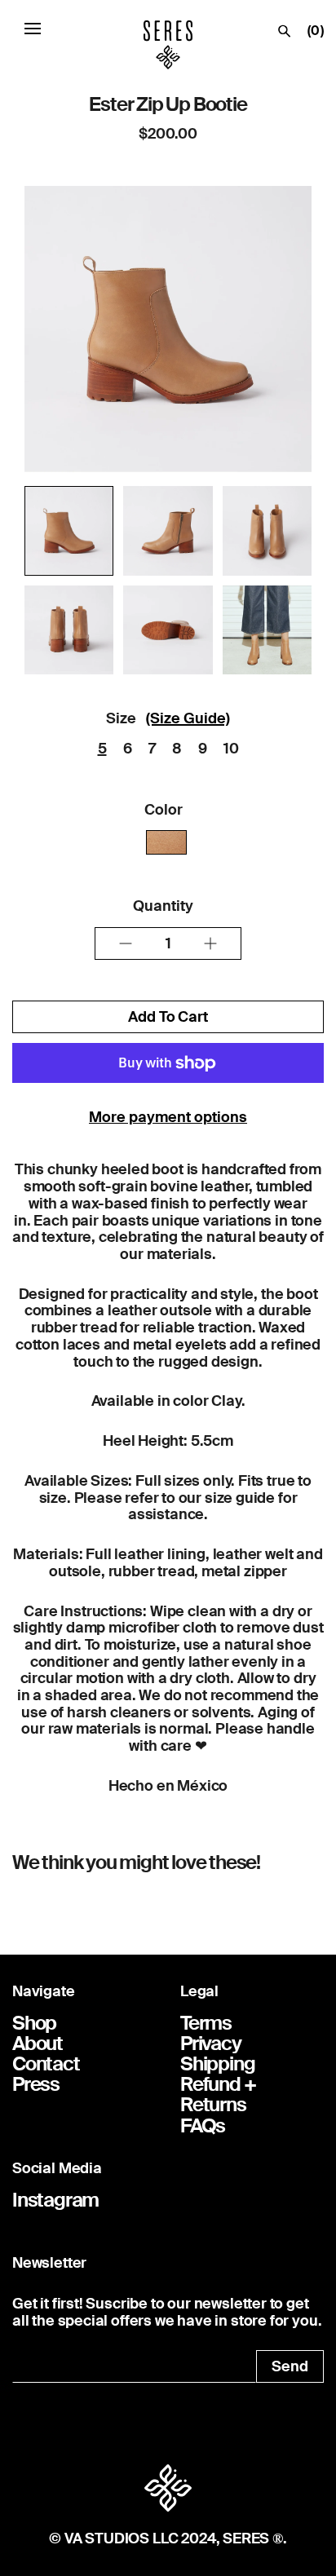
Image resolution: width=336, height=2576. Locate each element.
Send (290, 2366)
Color (164, 810)
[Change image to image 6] (267, 630)
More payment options (168, 1117)
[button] (33, 28)
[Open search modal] (285, 35)
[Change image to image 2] (168, 530)
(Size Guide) (188, 718)
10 (231, 749)
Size (121, 718)
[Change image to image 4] (69, 630)
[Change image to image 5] (168, 630)
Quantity (163, 906)
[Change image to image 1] (69, 530)
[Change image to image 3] (267, 530)
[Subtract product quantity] (210, 943)
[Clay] (166, 842)
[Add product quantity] (126, 943)
